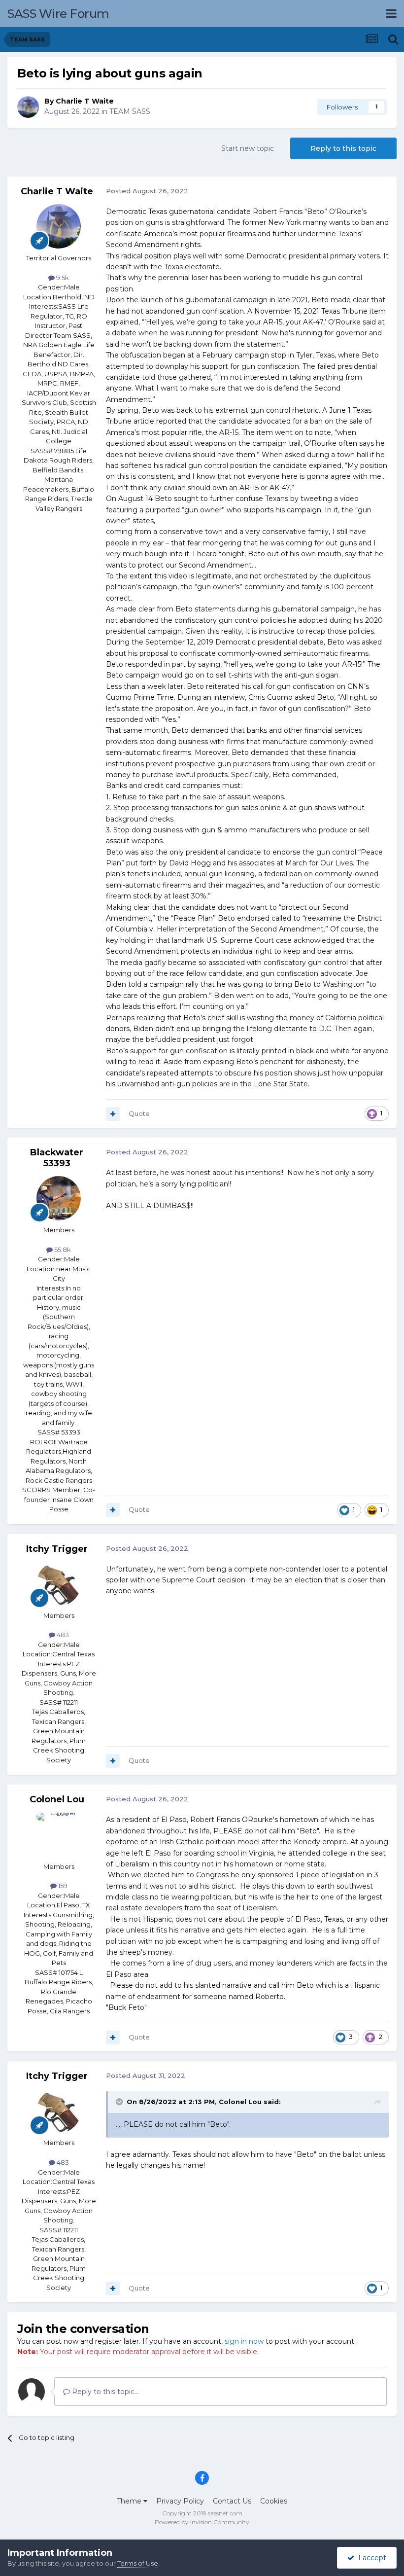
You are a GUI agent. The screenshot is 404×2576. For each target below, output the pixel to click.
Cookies (274, 2501)
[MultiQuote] (113, 1114)
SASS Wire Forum (58, 14)
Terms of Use (138, 2563)
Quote (139, 1113)
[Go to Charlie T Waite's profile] (28, 107)
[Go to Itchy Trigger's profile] (59, 1584)
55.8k (62, 1250)
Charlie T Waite (85, 101)
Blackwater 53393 (57, 1158)
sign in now (244, 2341)
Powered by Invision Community (202, 2522)
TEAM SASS (130, 111)
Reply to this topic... (104, 2392)
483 (62, 1635)
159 (62, 1886)
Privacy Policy (180, 2501)
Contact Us (232, 2501)
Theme (130, 2501)
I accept (370, 2558)
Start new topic (248, 148)
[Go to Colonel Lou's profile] (59, 1835)
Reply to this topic (343, 148)
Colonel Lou (57, 1799)
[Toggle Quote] (120, 2102)
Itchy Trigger (57, 1549)
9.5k (62, 278)
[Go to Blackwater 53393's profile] (59, 1198)
